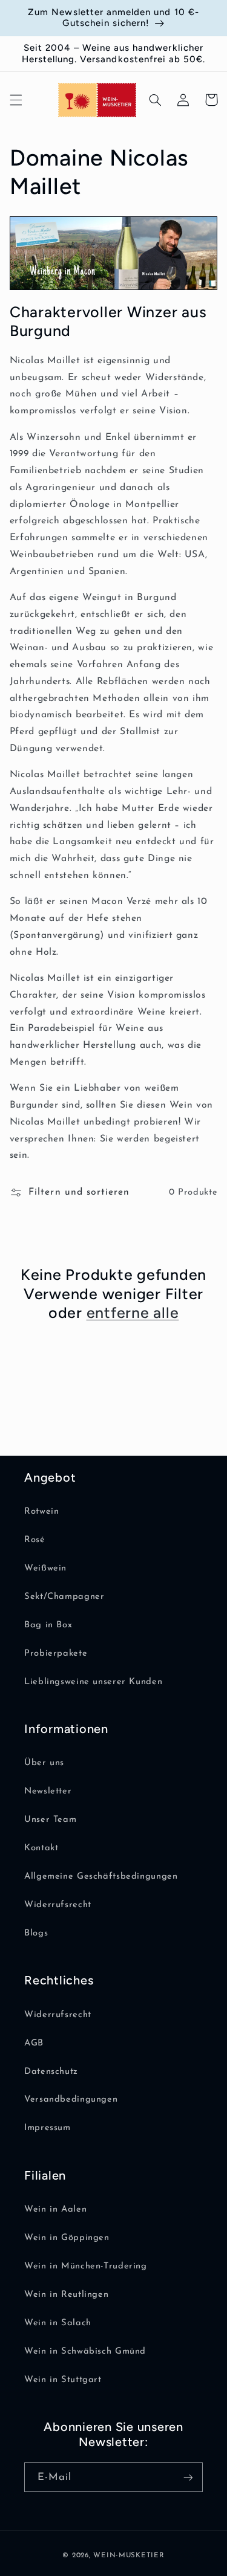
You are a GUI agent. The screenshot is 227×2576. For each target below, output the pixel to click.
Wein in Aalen (55, 2210)
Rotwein (41, 1512)
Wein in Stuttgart (63, 2380)
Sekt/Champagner (64, 1597)
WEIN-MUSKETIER (129, 2555)
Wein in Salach (58, 2323)
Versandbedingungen (71, 2100)
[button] (16, 100)
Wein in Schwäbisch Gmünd (85, 2352)
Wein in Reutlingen (66, 2295)
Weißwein (45, 1568)
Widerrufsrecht (58, 1905)
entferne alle (133, 1312)
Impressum (48, 2128)
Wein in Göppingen (67, 2238)
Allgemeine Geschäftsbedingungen (101, 1877)
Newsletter (48, 1791)
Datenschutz (51, 2072)
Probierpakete (56, 1654)
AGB (34, 2043)
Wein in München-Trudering (86, 2266)
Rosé (35, 1540)
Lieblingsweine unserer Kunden (93, 1682)
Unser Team (50, 1820)
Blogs (36, 1933)
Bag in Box (48, 1625)
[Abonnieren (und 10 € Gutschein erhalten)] (188, 2477)
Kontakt (41, 1848)
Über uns (44, 1763)
